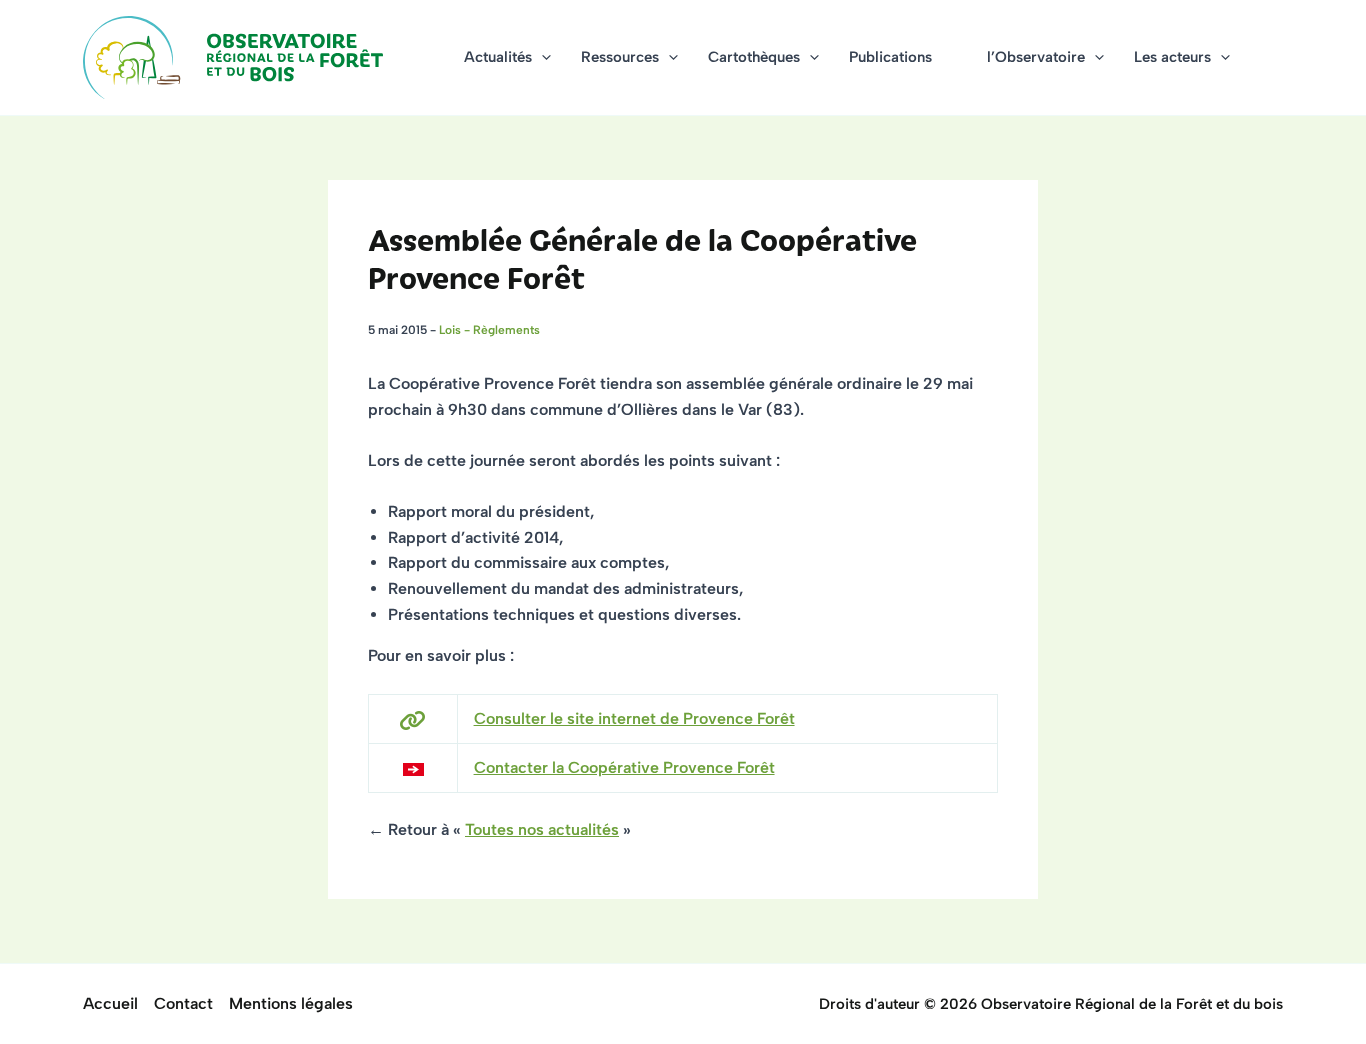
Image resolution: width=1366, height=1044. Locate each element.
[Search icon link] (1274, 60)
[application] (541, 57)
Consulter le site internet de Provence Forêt (634, 718)
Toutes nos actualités (542, 829)
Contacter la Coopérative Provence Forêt (624, 767)
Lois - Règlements (489, 330)
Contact (183, 1003)
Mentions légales (291, 1003)
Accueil (110, 1003)
